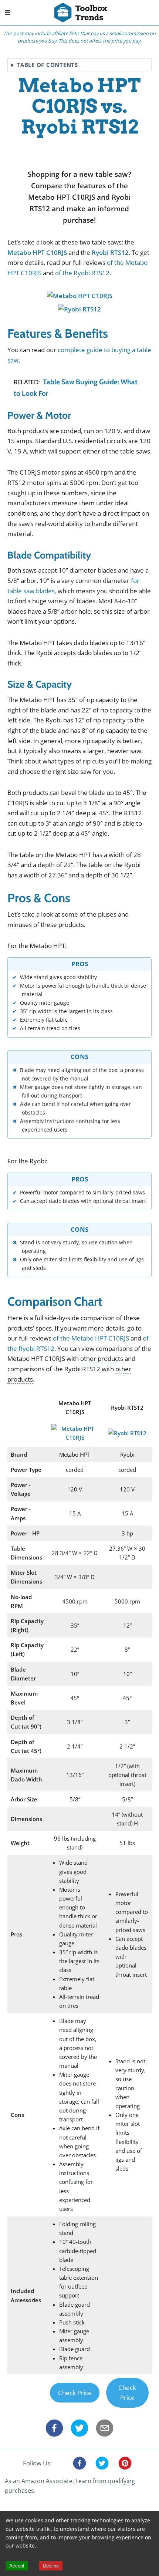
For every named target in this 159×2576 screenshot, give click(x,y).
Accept (17, 2566)
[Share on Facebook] (54, 2430)
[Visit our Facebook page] (79, 2463)
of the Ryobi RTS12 (82, 273)
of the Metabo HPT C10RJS (91, 1338)
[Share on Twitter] (79, 2430)
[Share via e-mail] (105, 2430)
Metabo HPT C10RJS (37, 252)
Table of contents (47, 65)
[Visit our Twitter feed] (102, 2463)
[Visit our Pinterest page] (125, 2463)
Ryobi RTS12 (110, 252)
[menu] (13, 13)
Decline (51, 2566)
